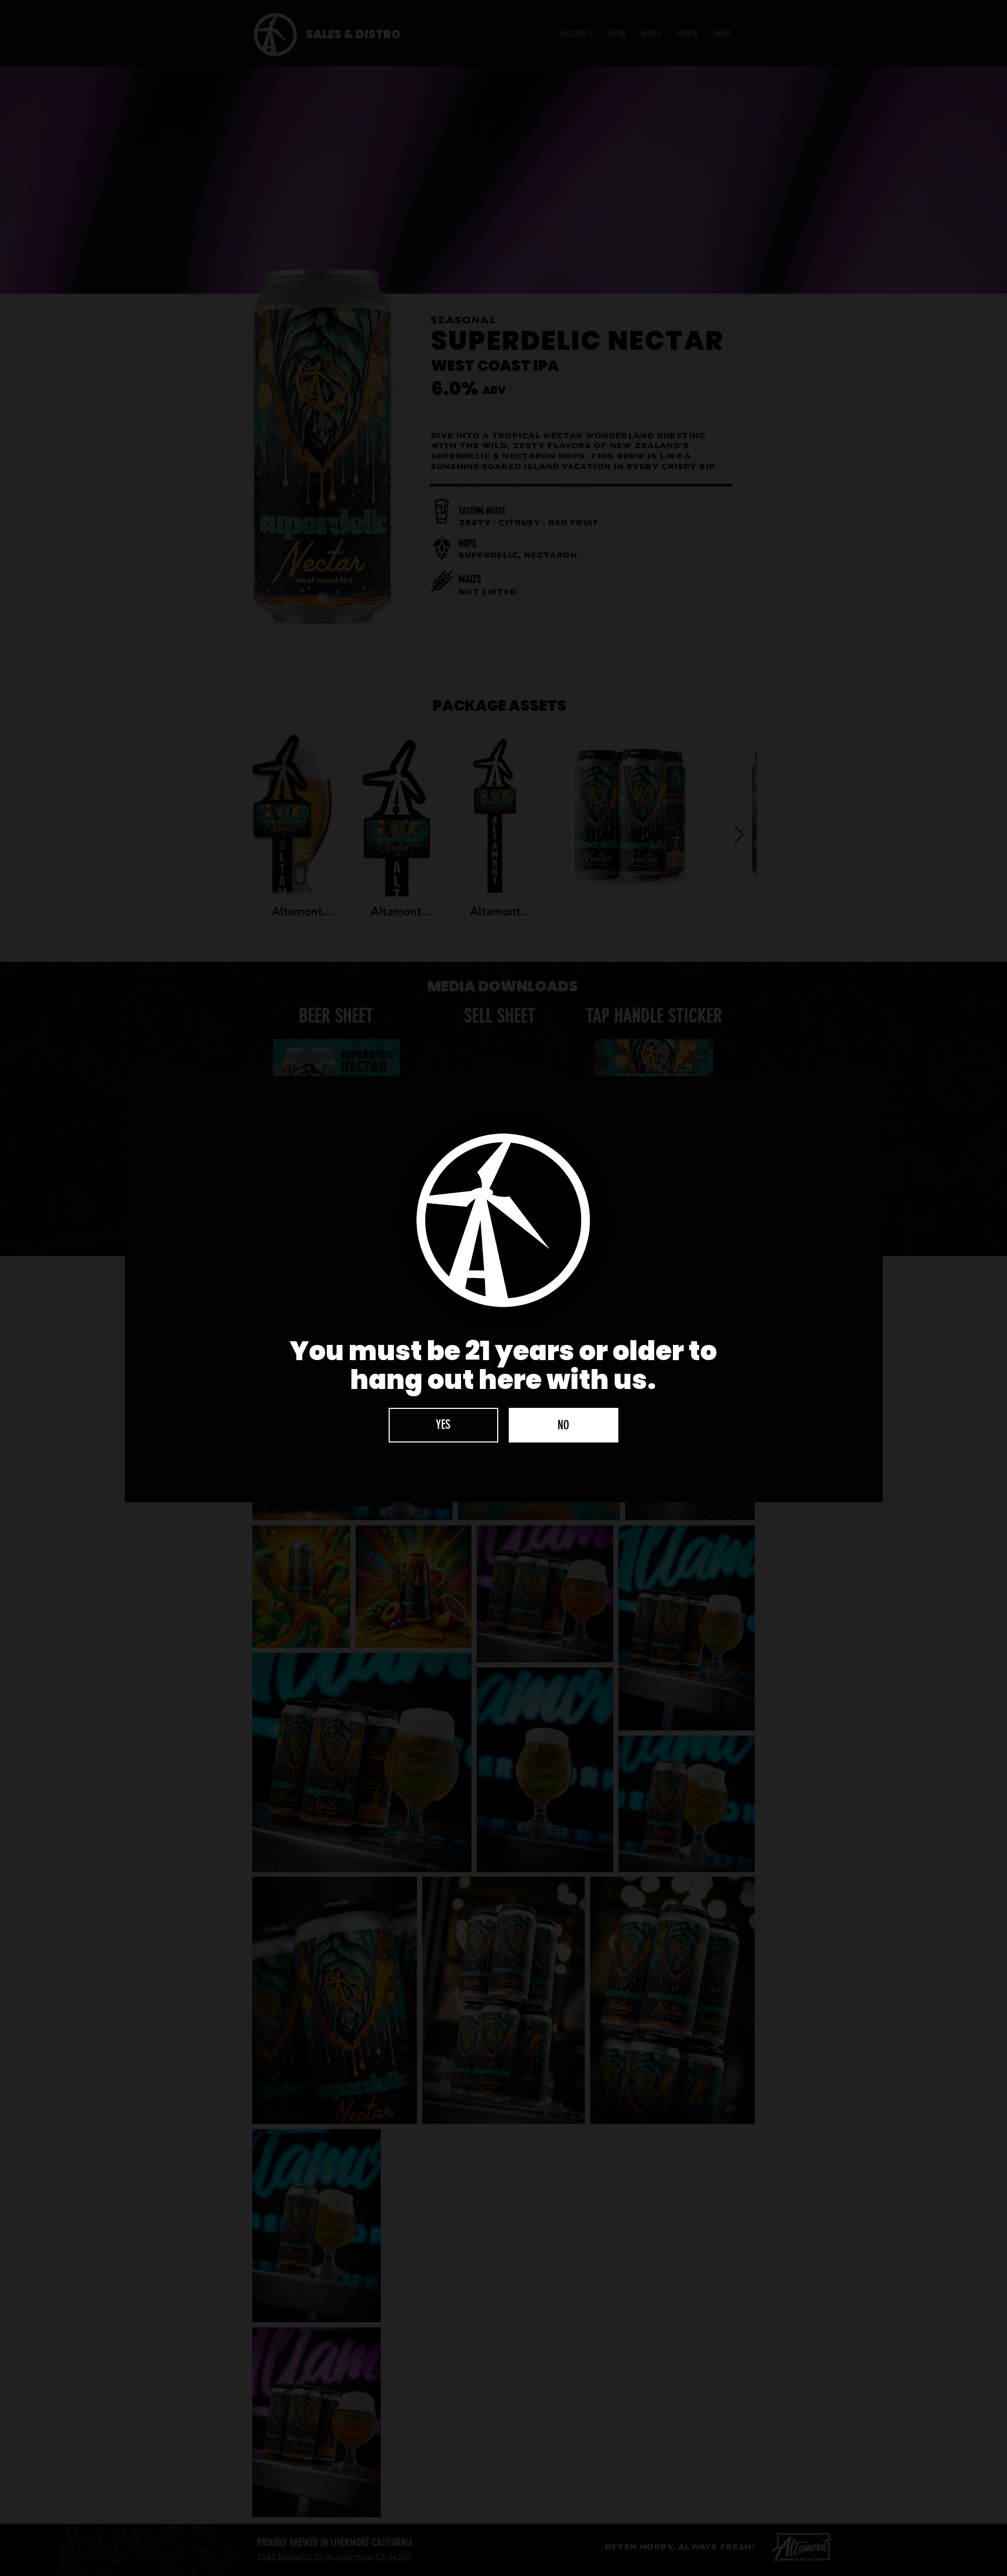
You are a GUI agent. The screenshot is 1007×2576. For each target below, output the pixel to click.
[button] (443, 1425)
